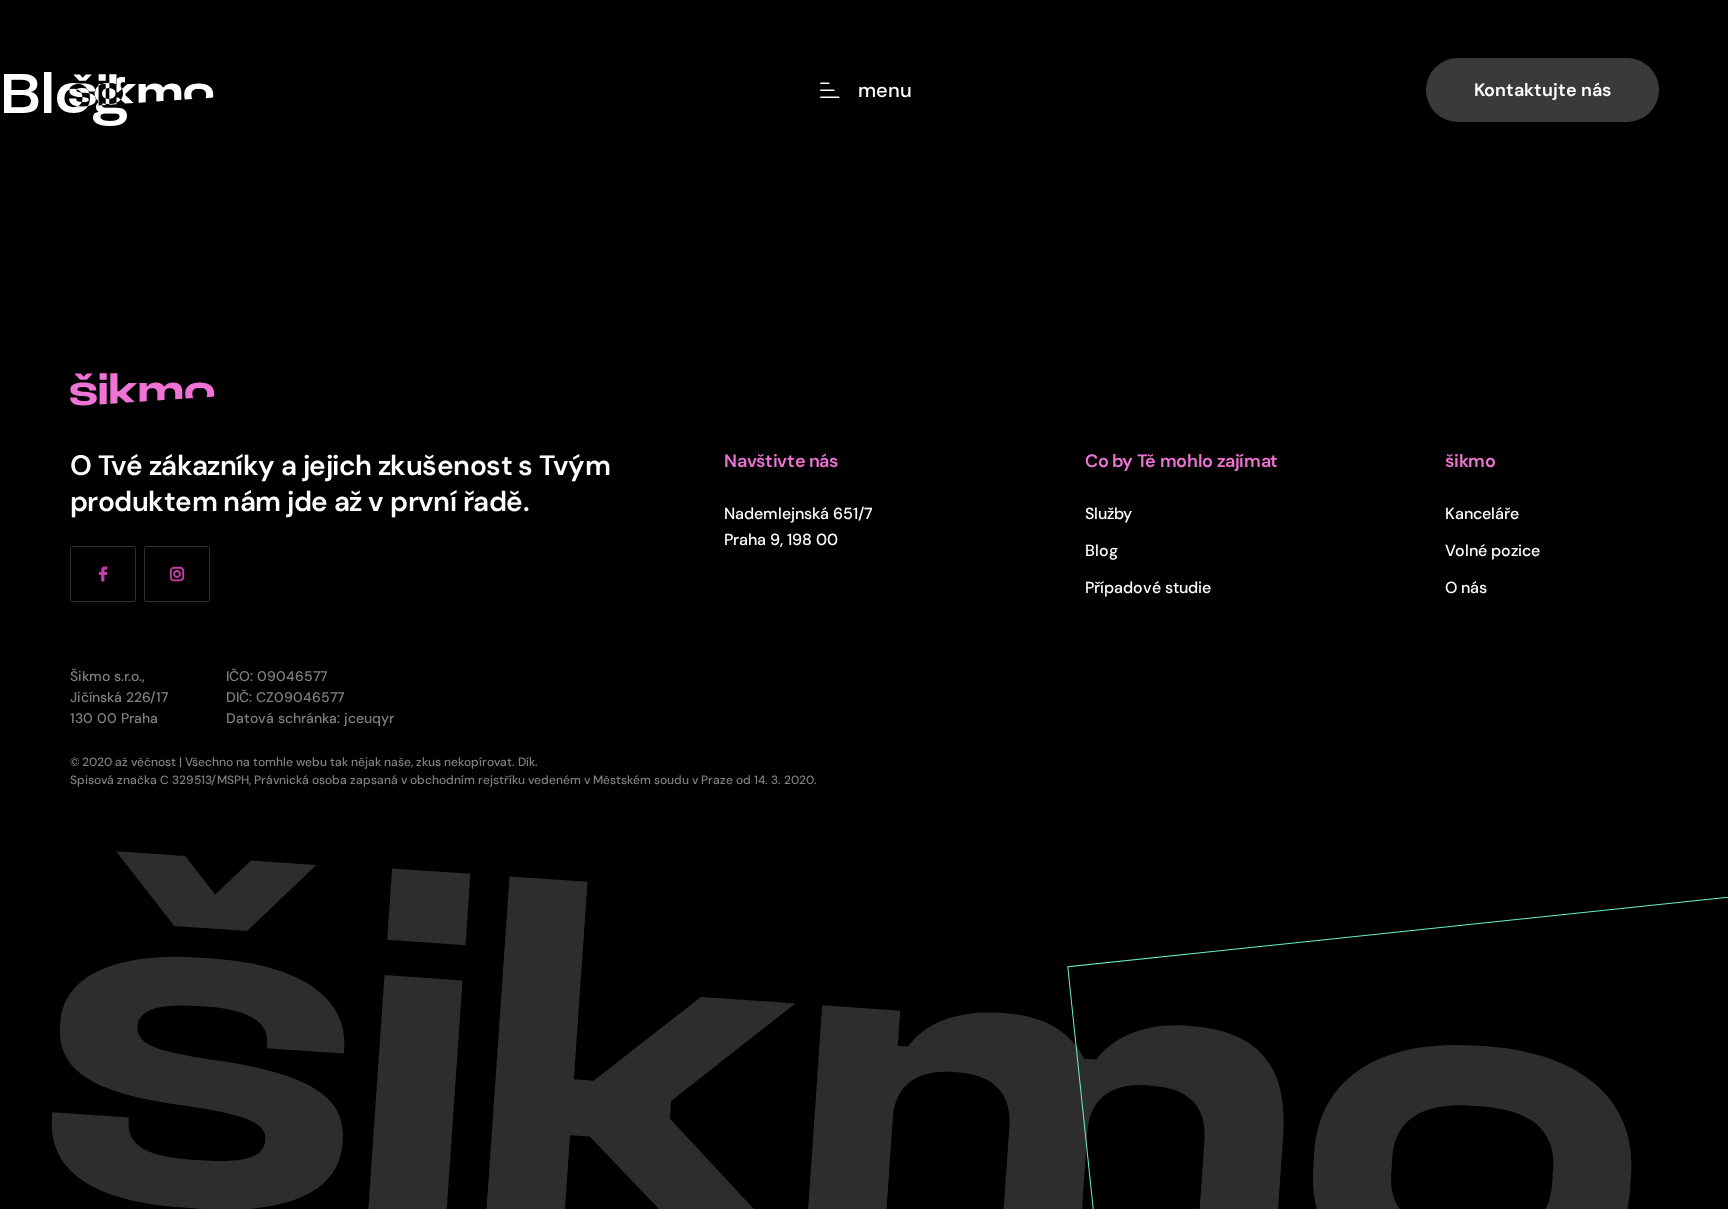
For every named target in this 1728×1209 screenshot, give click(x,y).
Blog (1101, 550)
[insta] (177, 574)
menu (885, 90)
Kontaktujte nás (1542, 89)
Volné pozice (1492, 550)
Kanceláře (1482, 513)
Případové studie (1148, 587)
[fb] (103, 574)
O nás (1466, 587)
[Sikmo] (141, 90)
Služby (1108, 513)
